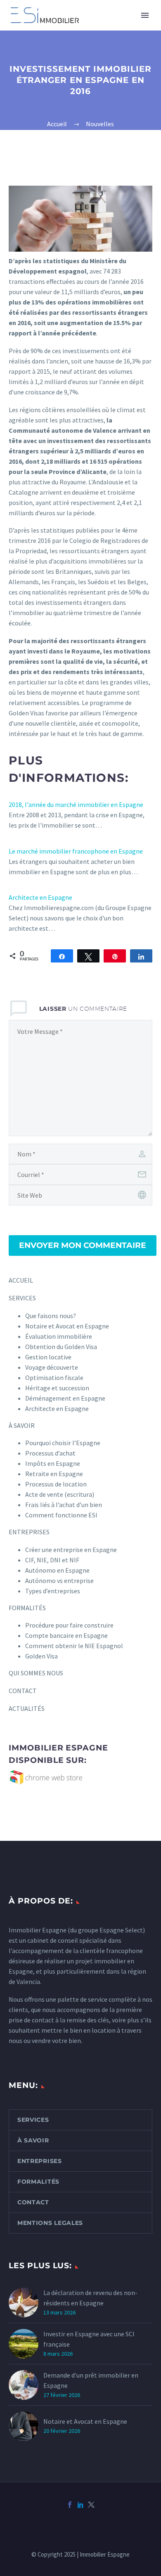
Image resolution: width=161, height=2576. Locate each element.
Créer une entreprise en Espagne (71, 1550)
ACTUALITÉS (27, 1708)
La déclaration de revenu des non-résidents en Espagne (90, 2298)
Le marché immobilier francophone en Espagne (76, 851)
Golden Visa (41, 1656)
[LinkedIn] (80, 2505)
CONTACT (23, 1691)
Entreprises (40, 2161)
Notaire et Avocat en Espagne (85, 2421)
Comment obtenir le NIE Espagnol (74, 1646)
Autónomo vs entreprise (59, 1581)
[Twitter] (91, 2505)
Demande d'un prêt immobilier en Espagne (91, 2380)
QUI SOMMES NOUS (36, 1673)
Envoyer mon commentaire (83, 1245)
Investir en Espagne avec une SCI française (89, 2339)
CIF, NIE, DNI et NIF (52, 1560)
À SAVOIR (22, 1425)
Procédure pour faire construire (69, 1625)
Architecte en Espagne (40, 897)
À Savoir (33, 2140)
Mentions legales (50, 2223)
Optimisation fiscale (54, 1378)
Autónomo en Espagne (57, 1570)
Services (33, 2120)
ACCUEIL (21, 1280)
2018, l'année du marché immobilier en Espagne (76, 804)
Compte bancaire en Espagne (66, 1635)
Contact (33, 2202)
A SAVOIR (140, 28)
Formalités (38, 2182)
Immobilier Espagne (38, 1930)
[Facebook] (70, 2505)
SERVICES (96, 28)
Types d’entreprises (53, 1591)
